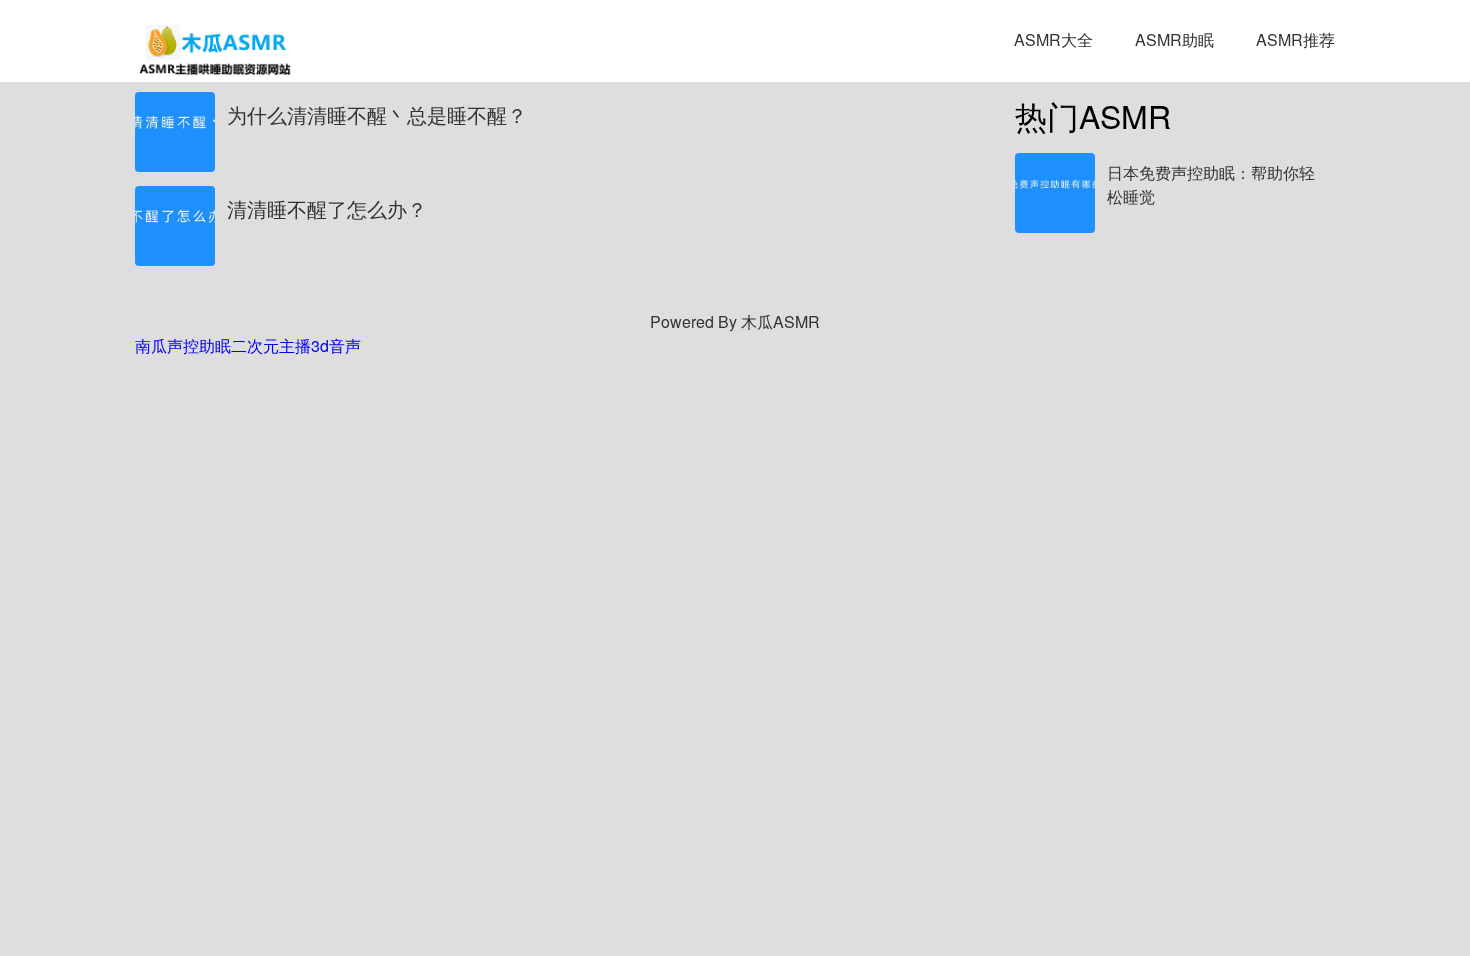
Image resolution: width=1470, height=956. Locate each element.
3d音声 (336, 345)
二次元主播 (271, 345)
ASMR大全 (1053, 39)
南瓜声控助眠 (183, 345)
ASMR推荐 (1295, 39)
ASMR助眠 (1174, 39)
